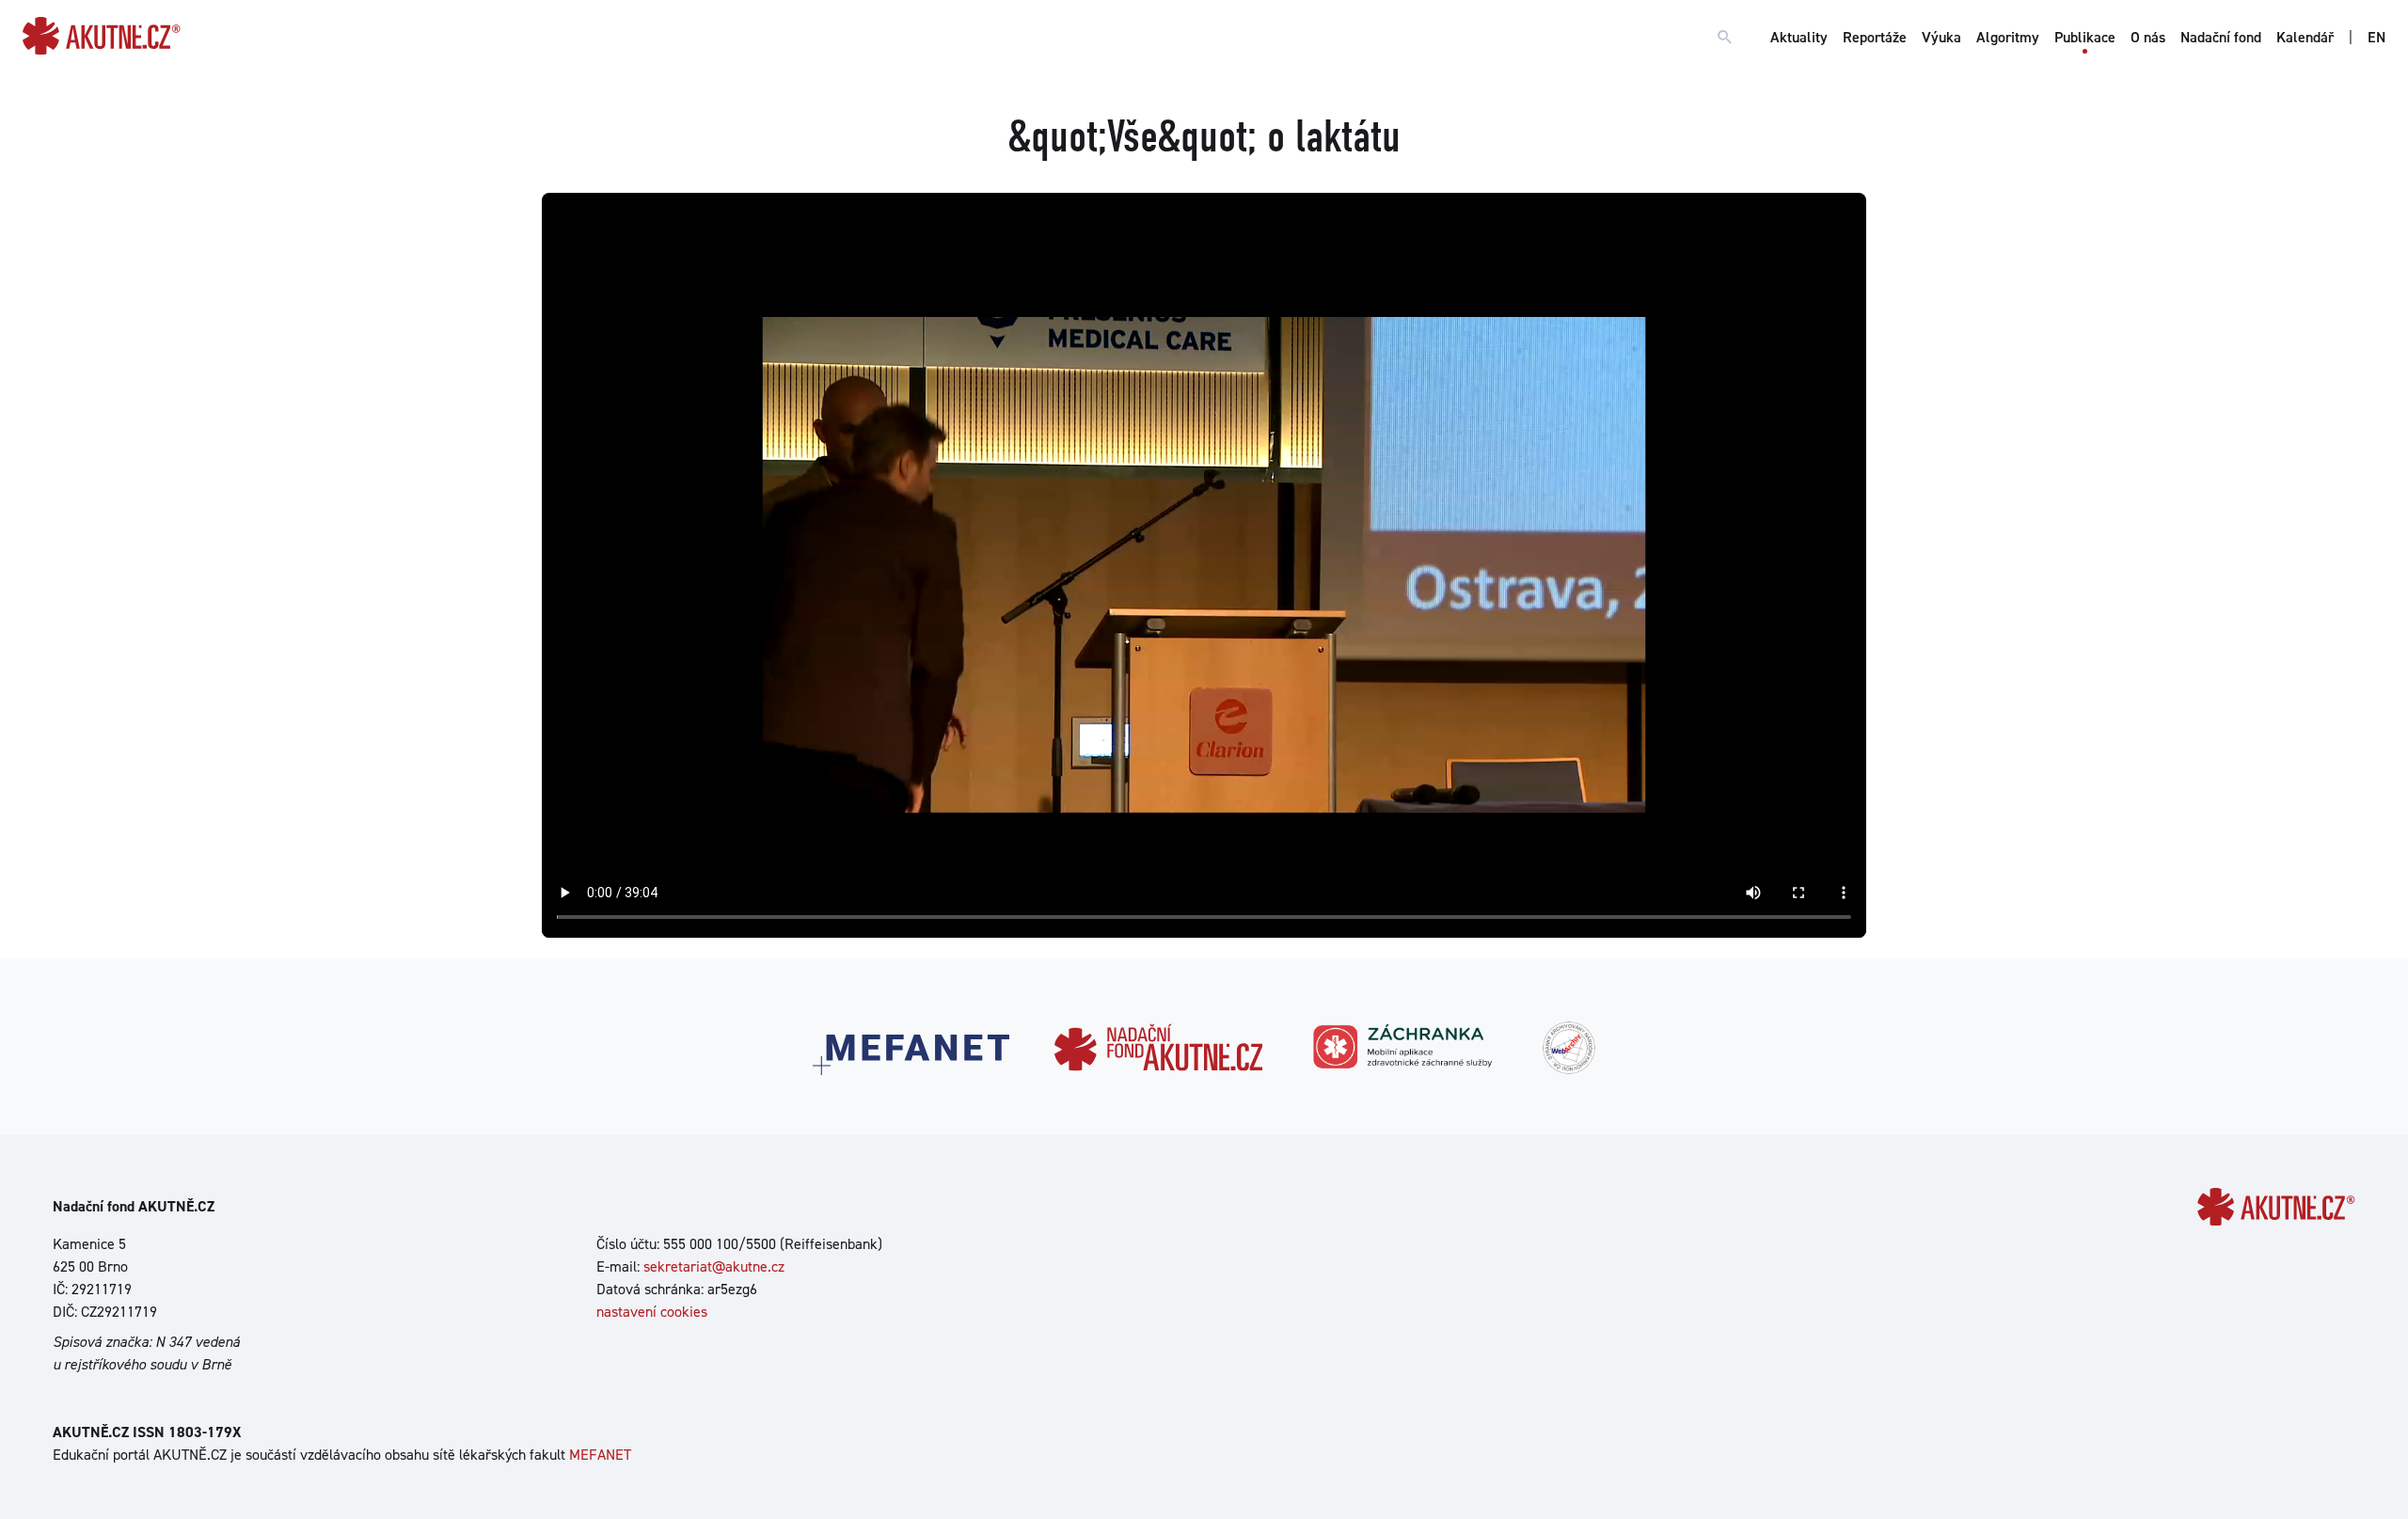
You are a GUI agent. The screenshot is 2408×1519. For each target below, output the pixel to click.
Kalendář (2305, 37)
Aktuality (1799, 37)
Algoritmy (2008, 37)
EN (2376, 37)
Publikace (2085, 37)
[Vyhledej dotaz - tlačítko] (1725, 38)
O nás (2148, 37)
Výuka (1941, 37)
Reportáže (1875, 37)
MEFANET (600, 1455)
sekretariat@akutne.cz (714, 1266)
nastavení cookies (652, 1312)
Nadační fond (2221, 37)
